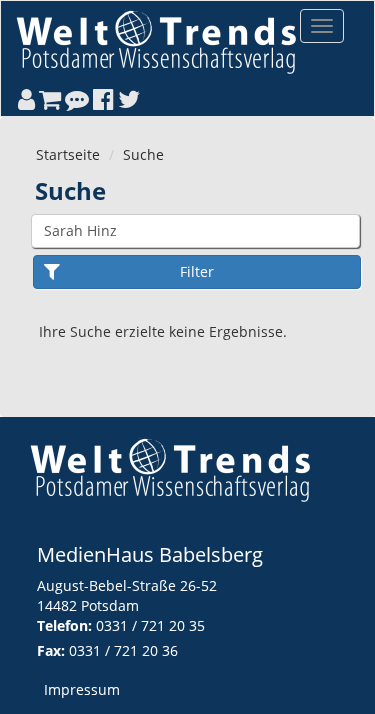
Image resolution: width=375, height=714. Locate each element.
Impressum (82, 689)
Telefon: (64, 625)
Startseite (68, 154)
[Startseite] (156, 41)
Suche (143, 154)
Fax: (51, 650)
